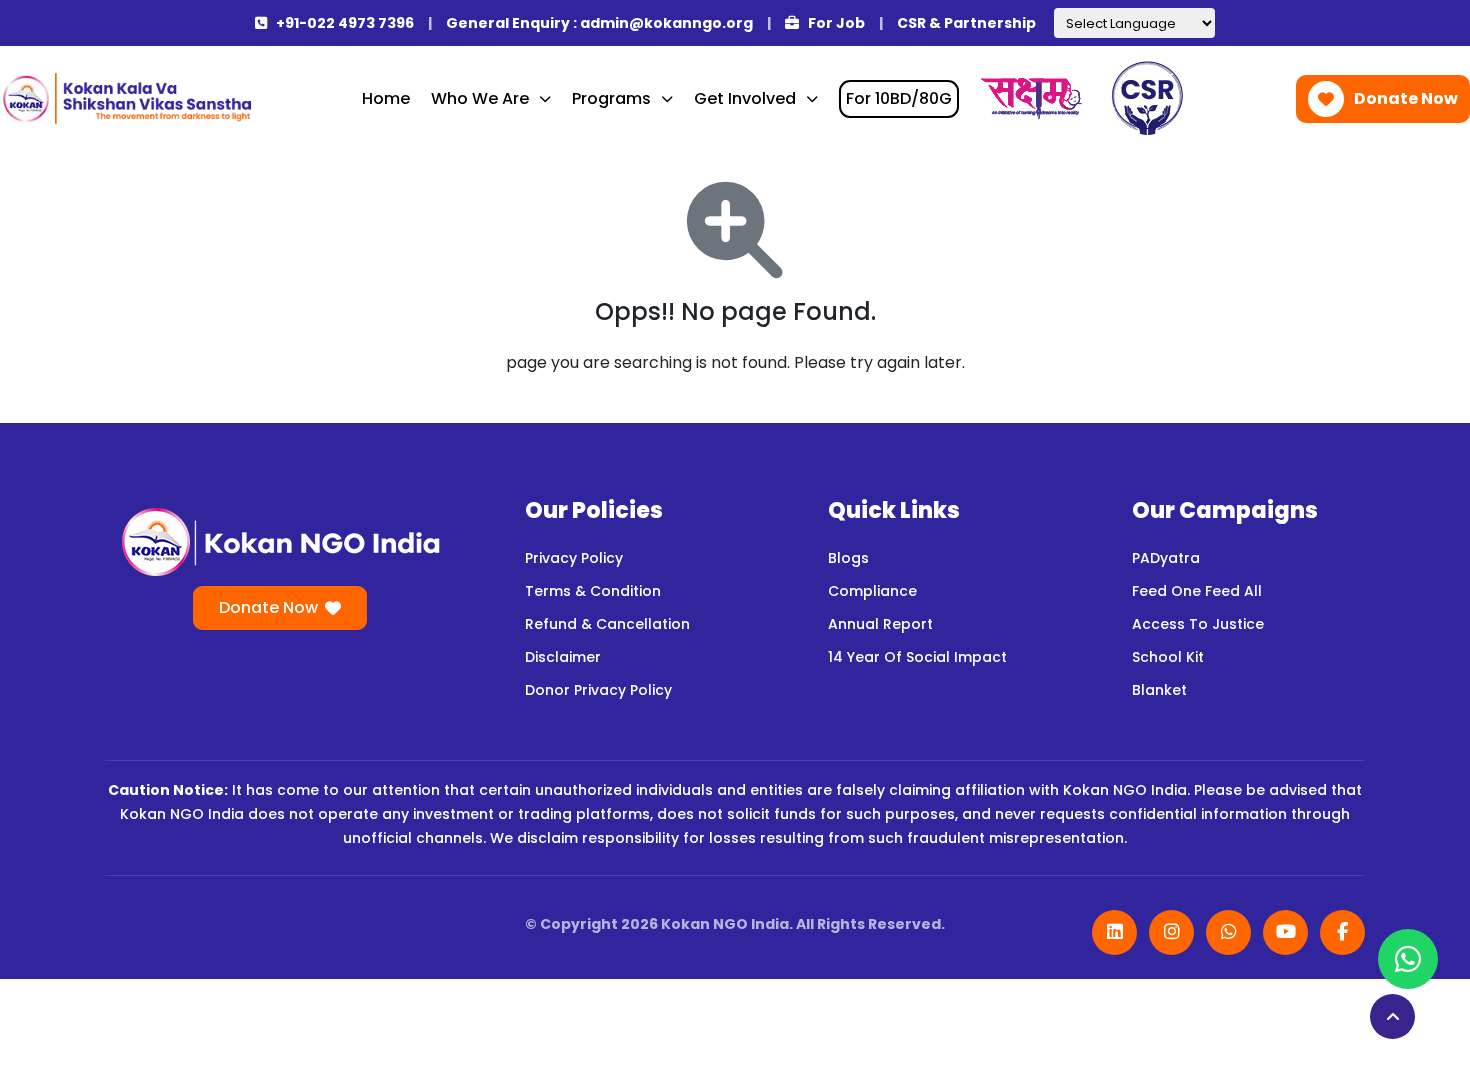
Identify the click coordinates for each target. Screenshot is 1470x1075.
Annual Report (880, 624)
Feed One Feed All (1197, 591)
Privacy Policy (574, 558)
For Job (835, 23)
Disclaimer (563, 657)
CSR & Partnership (966, 23)
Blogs (848, 558)
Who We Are (480, 98)
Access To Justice (1198, 624)
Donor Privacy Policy (598, 690)
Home (386, 98)
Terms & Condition (593, 591)
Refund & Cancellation (607, 624)
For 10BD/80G (899, 98)
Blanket (1159, 690)
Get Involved (745, 98)
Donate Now (1406, 98)
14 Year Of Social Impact (917, 657)
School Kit (1168, 657)
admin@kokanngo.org (666, 23)
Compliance (872, 591)
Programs (611, 98)
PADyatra (1166, 558)
